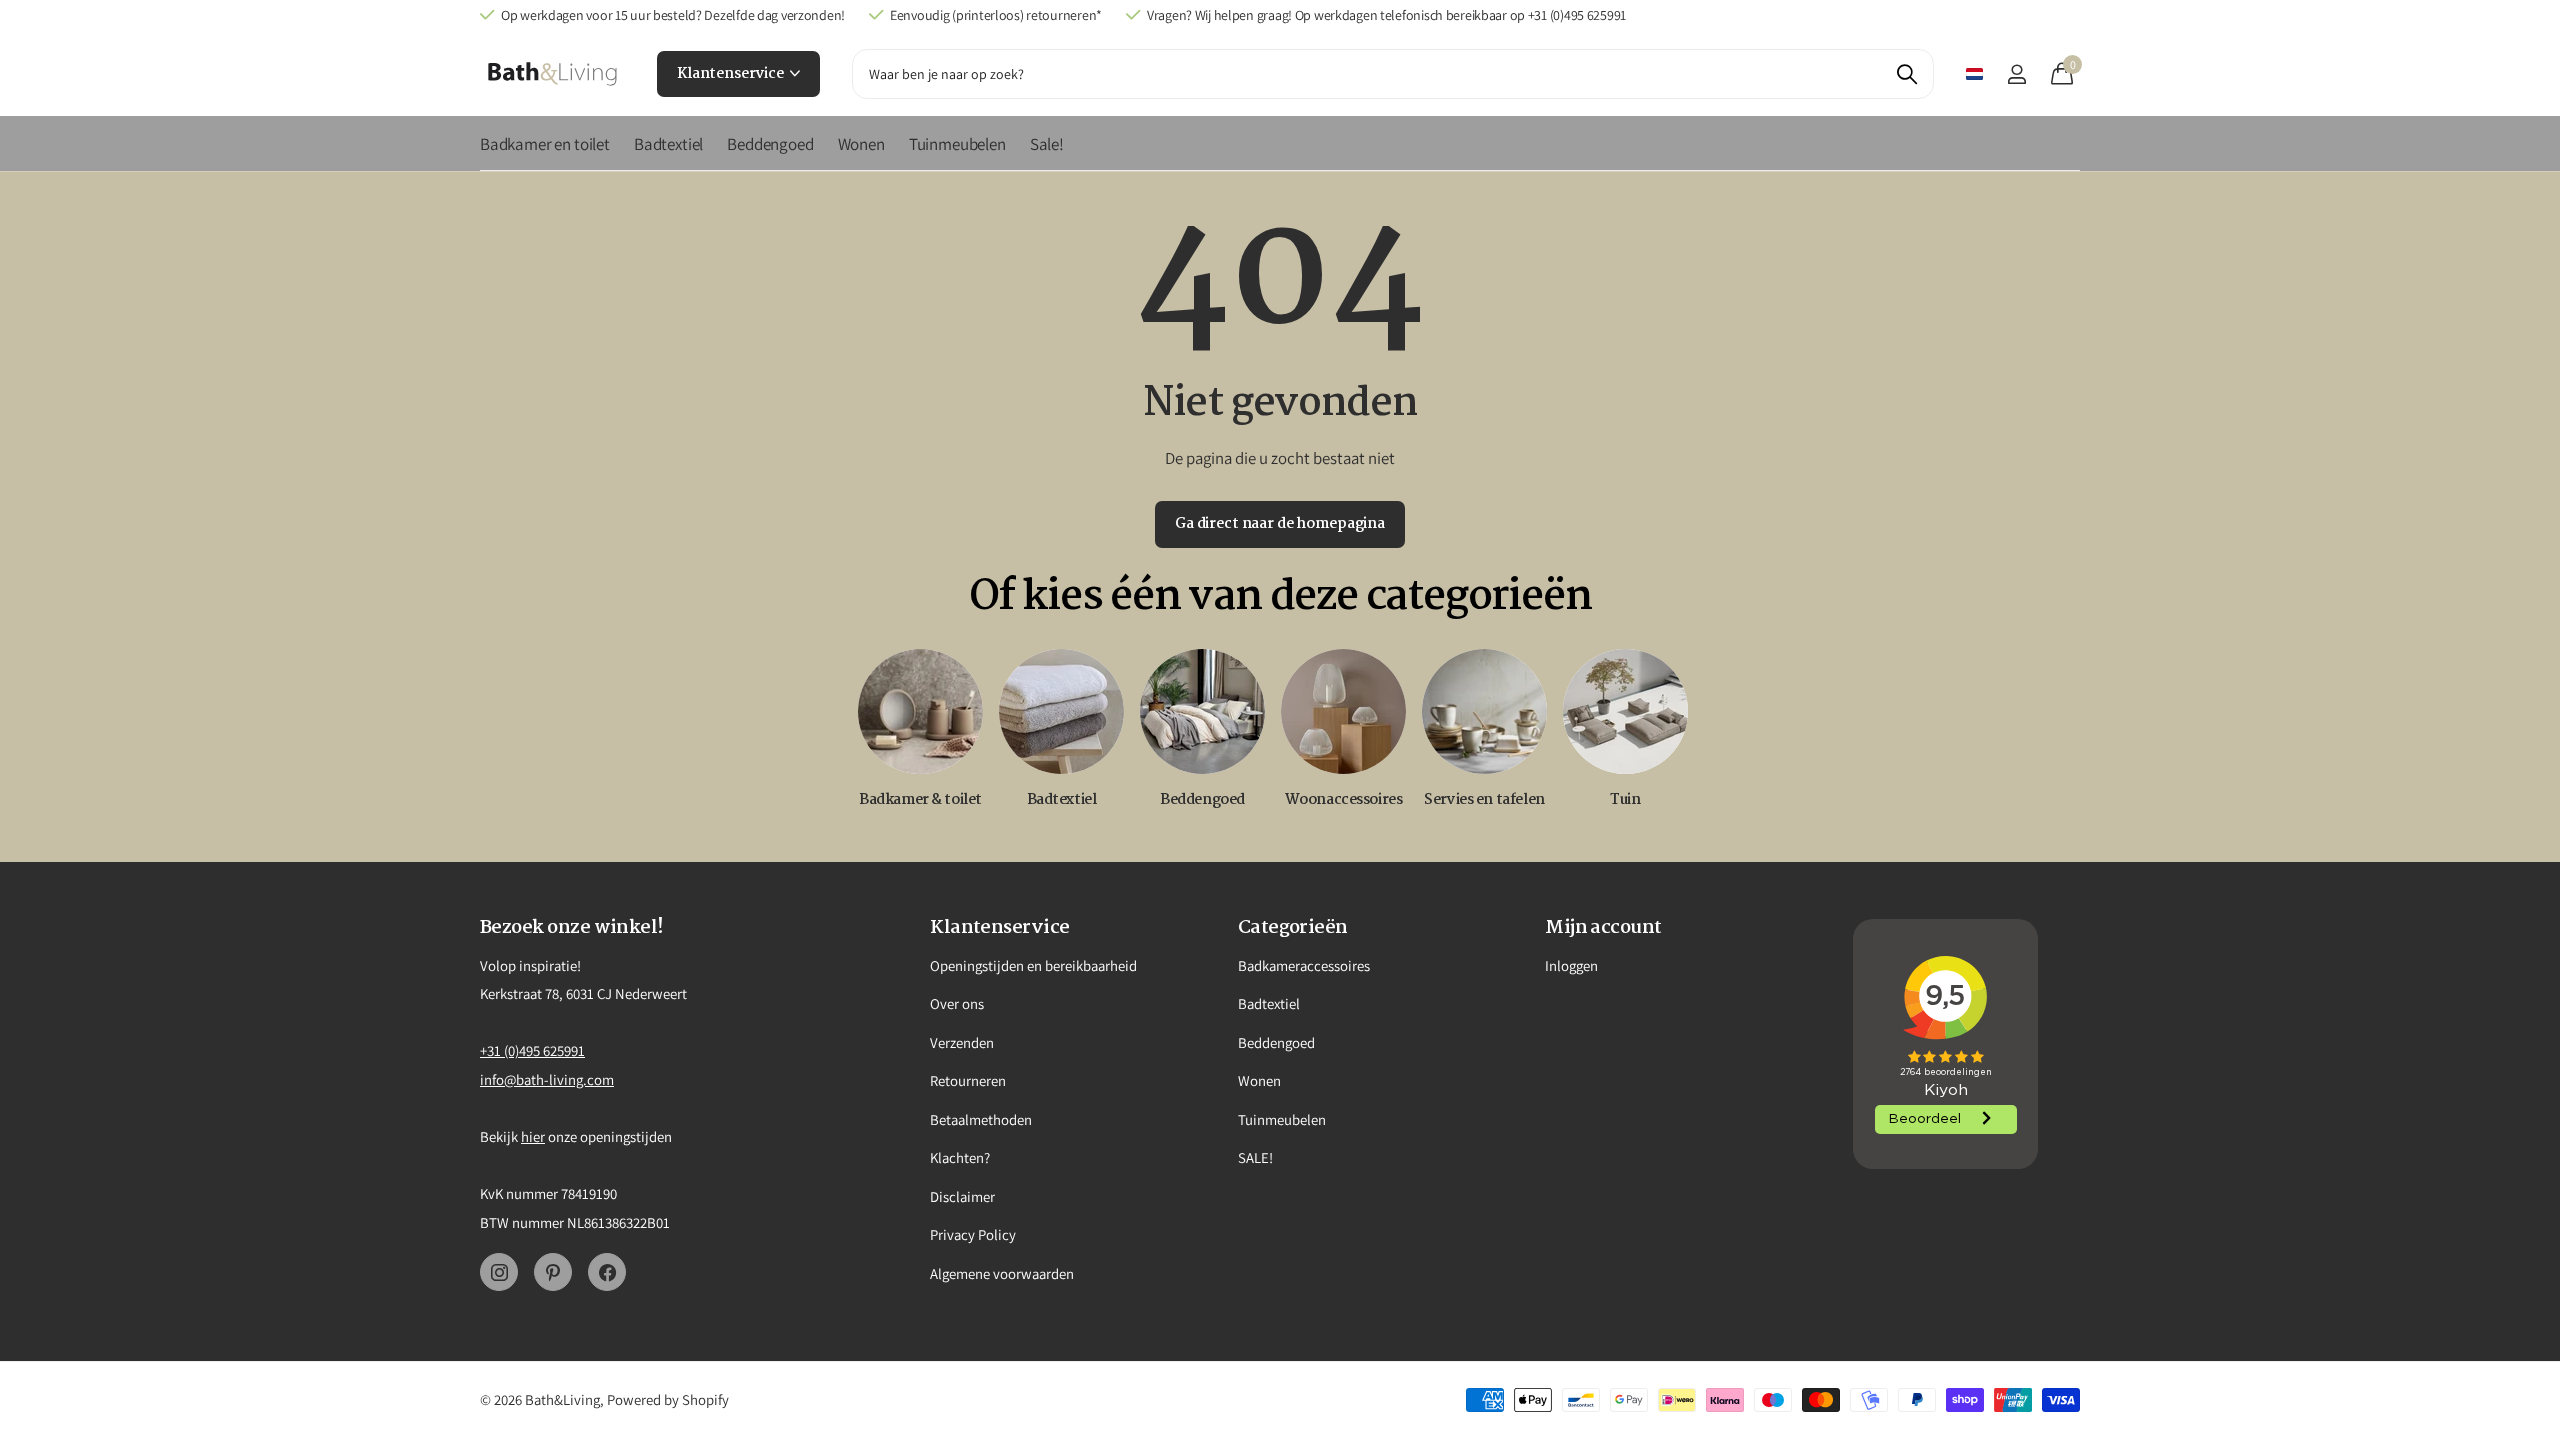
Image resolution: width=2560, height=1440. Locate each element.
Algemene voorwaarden (1002, 1273)
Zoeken (1906, 74)
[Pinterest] (553, 1272)
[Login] (2016, 74)
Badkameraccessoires (1304, 965)
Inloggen (1571, 965)
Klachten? (960, 1157)
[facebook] (607, 1272)
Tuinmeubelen (957, 144)
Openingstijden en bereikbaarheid (1033, 965)
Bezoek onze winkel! (572, 928)
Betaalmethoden (981, 1119)
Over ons (957, 1003)
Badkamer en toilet (545, 144)
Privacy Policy (973, 1234)
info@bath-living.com (547, 1079)
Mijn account (1603, 928)
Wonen (861, 144)
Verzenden (962, 1042)
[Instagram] (499, 1272)
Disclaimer (962, 1196)
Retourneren (968, 1080)
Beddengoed (770, 144)
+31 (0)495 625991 (532, 1050)
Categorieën (1293, 928)
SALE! (1255, 1157)
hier (533, 1136)
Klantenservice (732, 74)
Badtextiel (668, 144)
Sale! (1047, 144)
